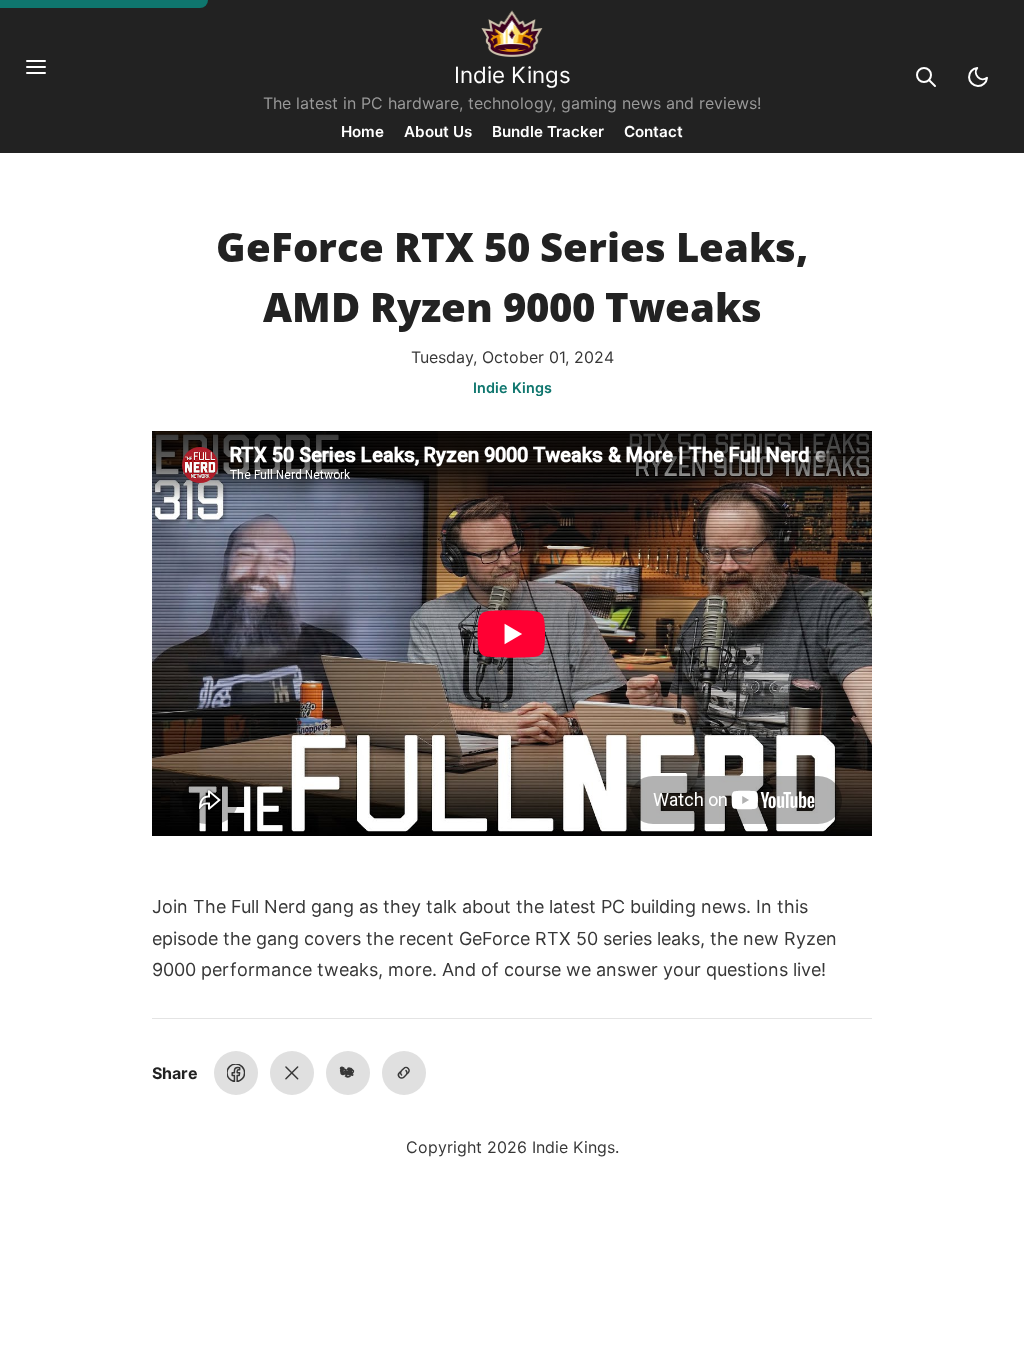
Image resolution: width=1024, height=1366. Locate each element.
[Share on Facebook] (236, 1073)
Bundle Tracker (548, 131)
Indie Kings (512, 74)
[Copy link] (404, 1073)
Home (362, 131)
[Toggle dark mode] (978, 77)
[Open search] (926, 77)
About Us (438, 131)
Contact (653, 131)
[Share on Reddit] (348, 1073)
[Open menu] (46, 77)
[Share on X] (292, 1073)
